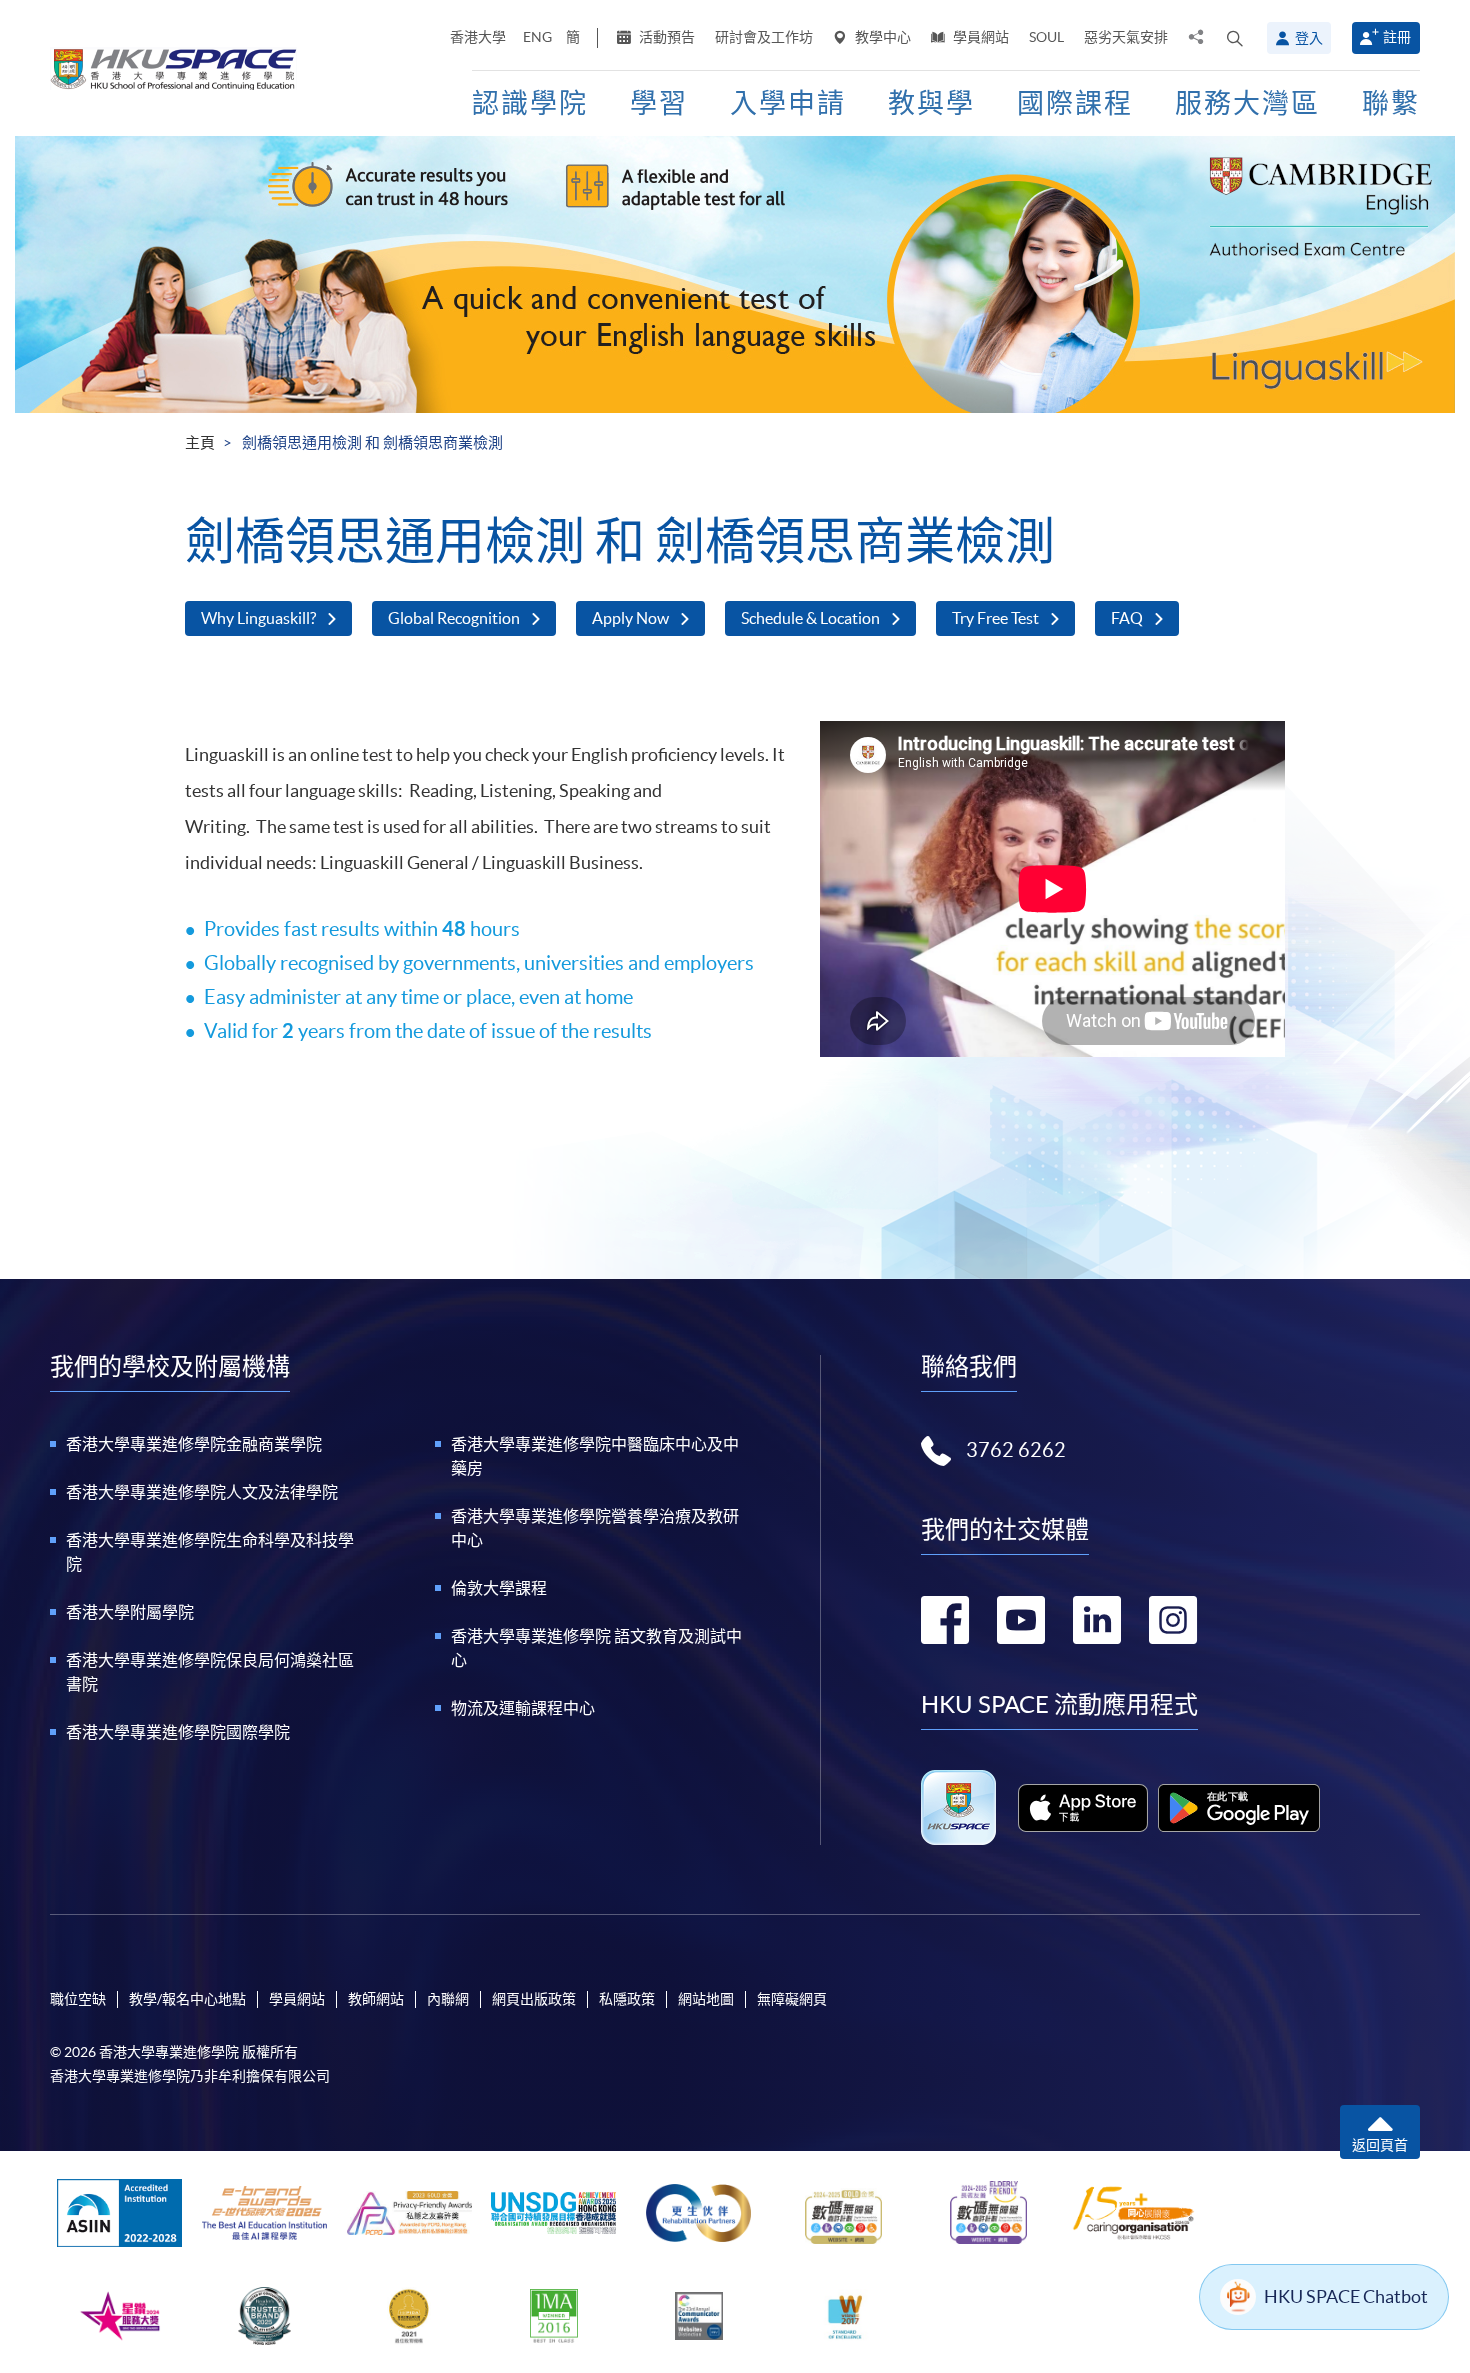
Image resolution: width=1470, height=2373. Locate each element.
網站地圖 (706, 1999)
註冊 (1397, 37)
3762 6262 (1016, 1450)
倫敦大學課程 (499, 1588)
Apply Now (630, 618)
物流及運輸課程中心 (523, 1708)
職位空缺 (78, 1999)
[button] (1235, 38)
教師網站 (376, 1999)
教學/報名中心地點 (187, 1999)
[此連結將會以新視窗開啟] (1083, 1808)
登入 (1309, 38)
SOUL (1046, 37)
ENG (537, 37)
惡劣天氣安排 (1126, 37)
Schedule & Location (810, 618)
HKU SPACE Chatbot (1346, 2296)
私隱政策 (627, 1999)
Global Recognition (454, 618)
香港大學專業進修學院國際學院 (178, 1732)
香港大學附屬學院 (130, 1612)
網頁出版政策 (534, 1999)
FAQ (1127, 618)
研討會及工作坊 (764, 37)
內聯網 (448, 1999)
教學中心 (881, 37)
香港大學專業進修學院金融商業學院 (194, 1444)
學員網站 (979, 37)
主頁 (200, 442)
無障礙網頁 (792, 1999)
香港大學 (478, 37)
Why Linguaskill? (258, 618)
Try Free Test (995, 618)
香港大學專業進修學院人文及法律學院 (202, 1492)
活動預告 (665, 37)
